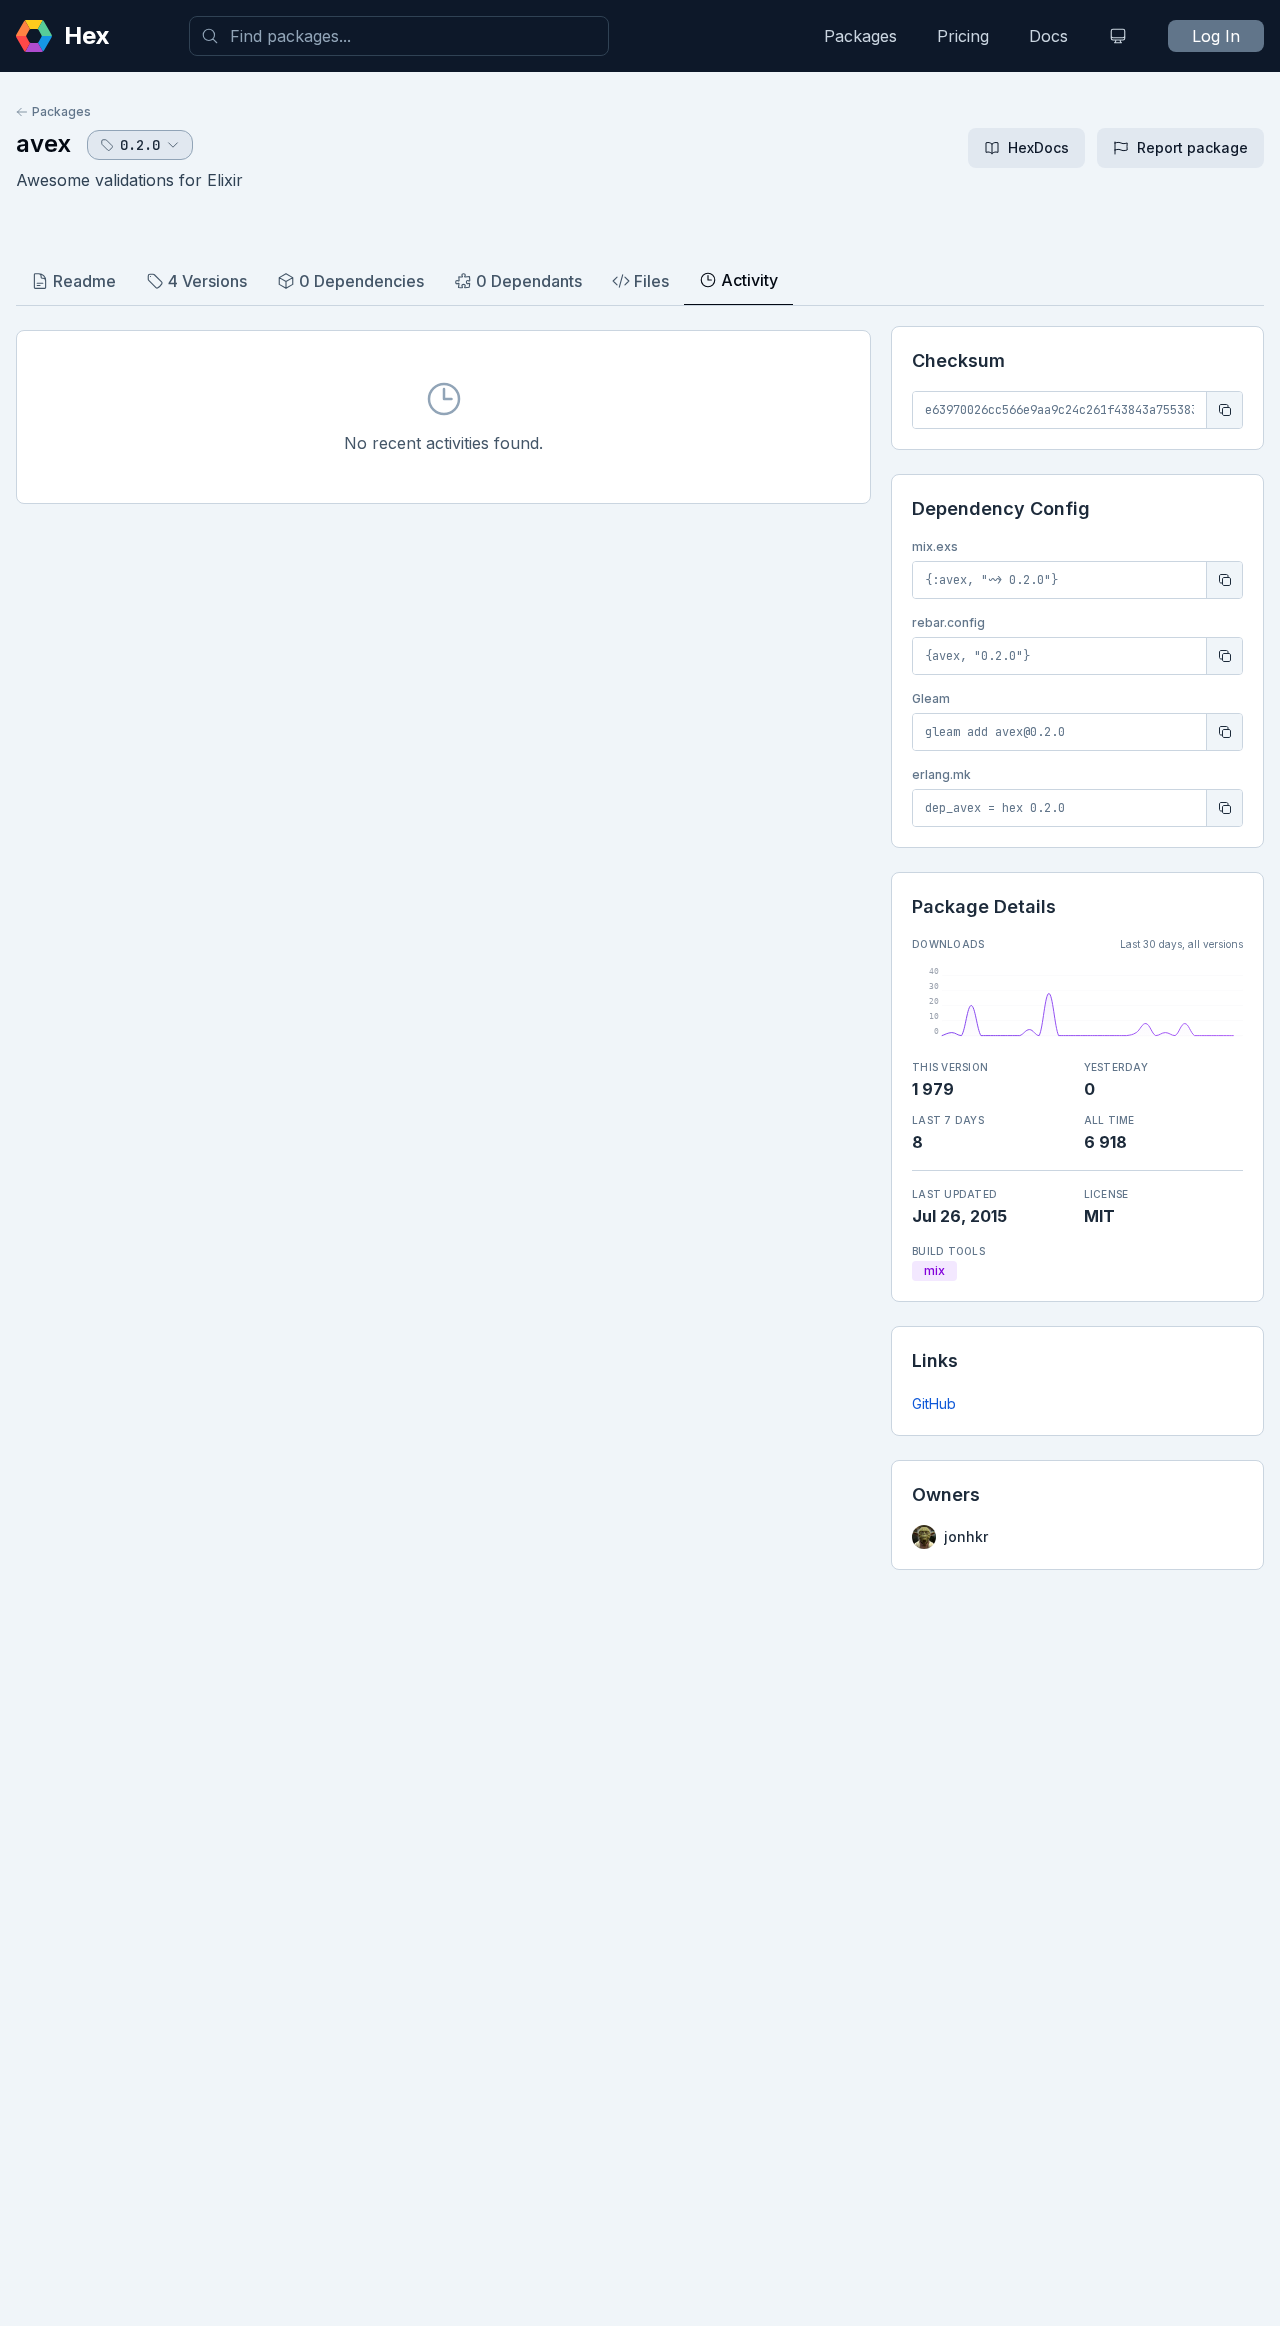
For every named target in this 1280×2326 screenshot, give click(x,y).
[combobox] (399, 36)
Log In (1216, 36)
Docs (1048, 36)
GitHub (934, 1403)
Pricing (963, 36)
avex (43, 143)
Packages (860, 36)
